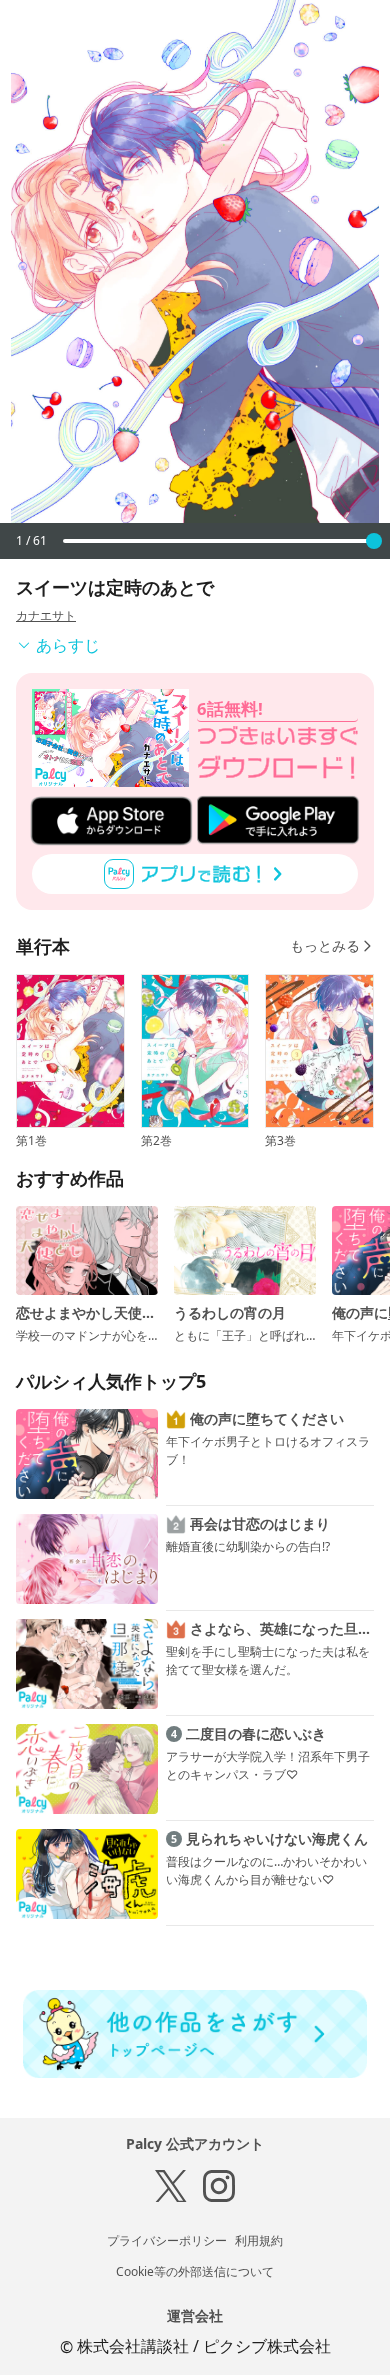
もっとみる (325, 945)
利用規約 (259, 2240)
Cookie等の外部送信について (195, 2271)
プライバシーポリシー (167, 2240)
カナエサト (46, 615)
